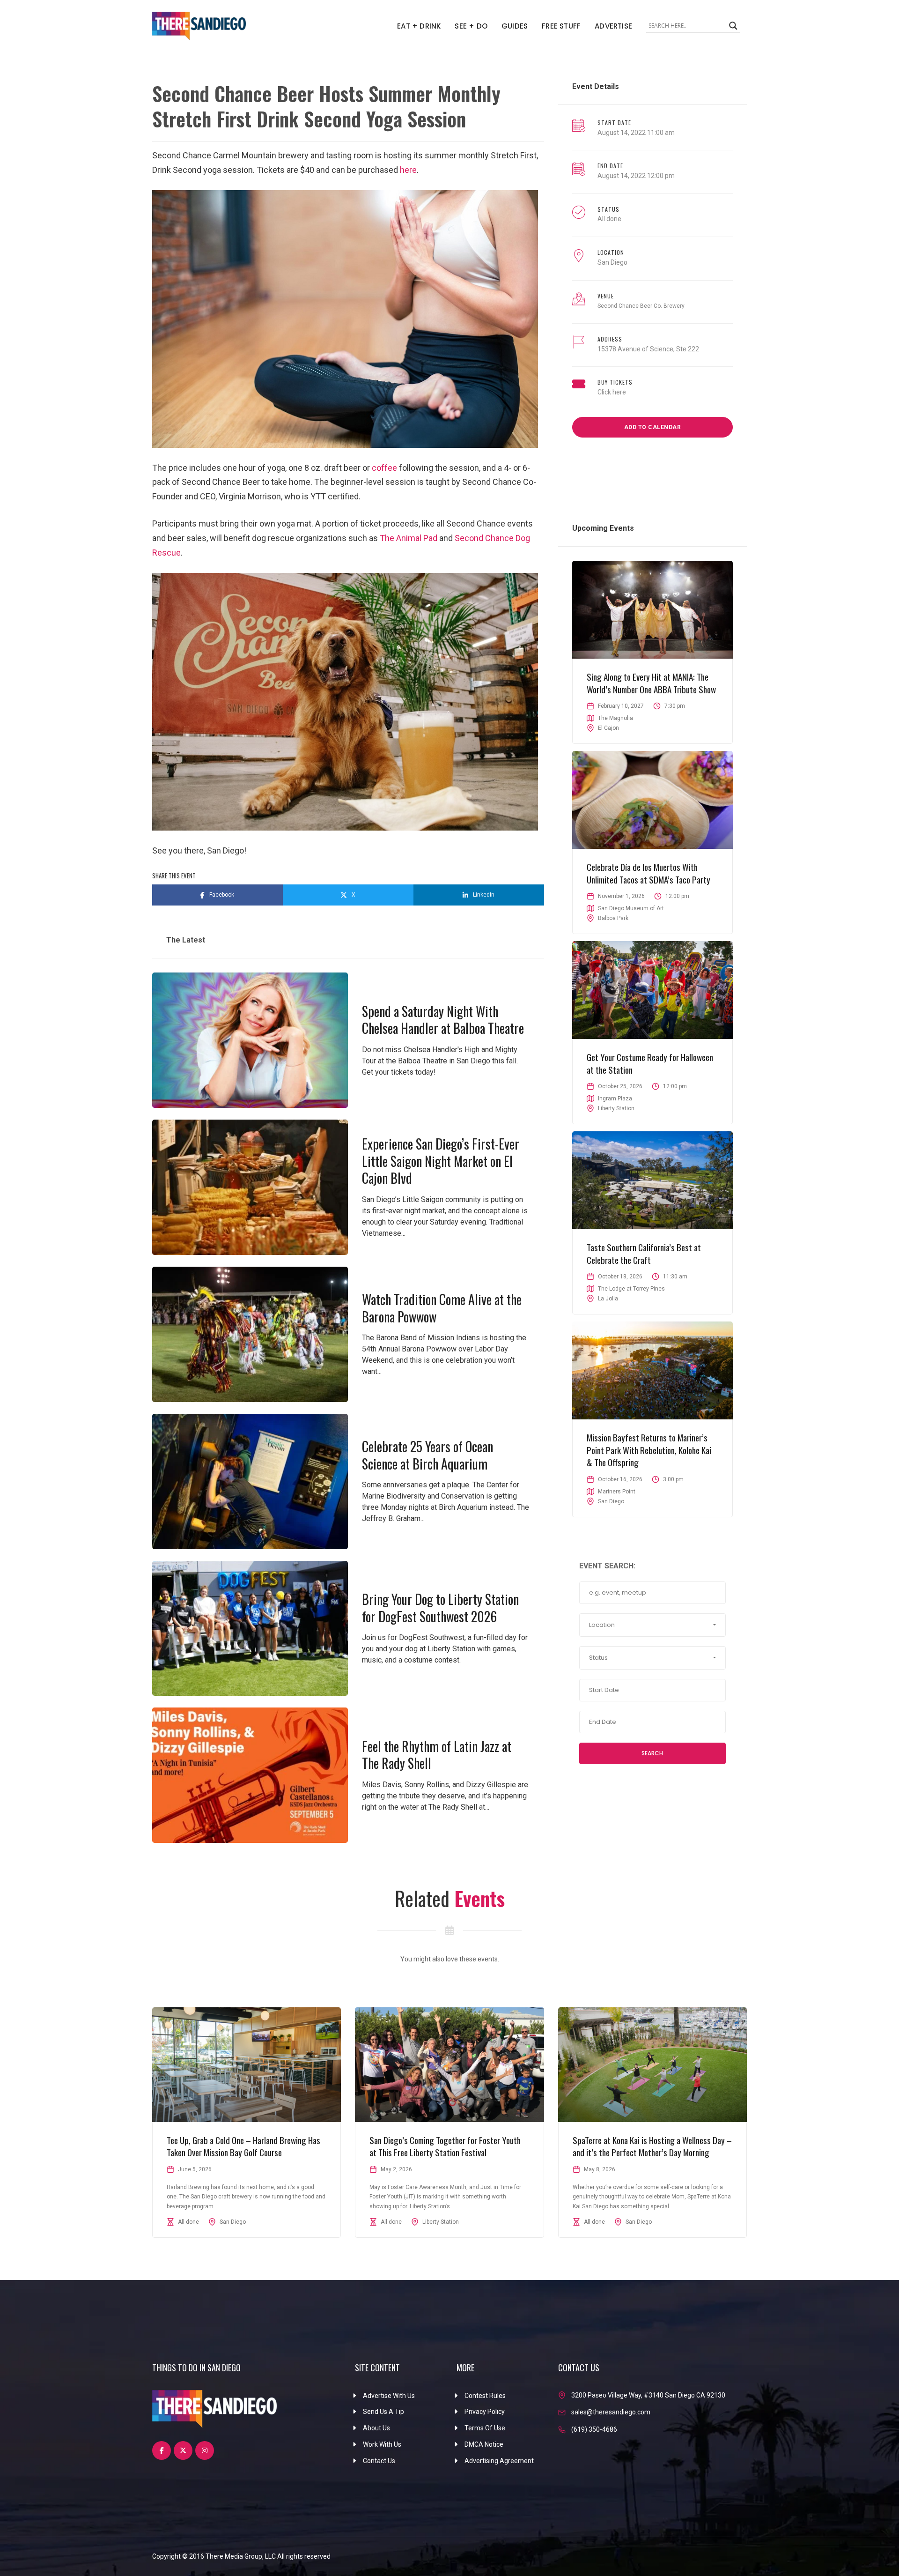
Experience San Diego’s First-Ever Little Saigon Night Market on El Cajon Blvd (441, 1161)
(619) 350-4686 (594, 2429)
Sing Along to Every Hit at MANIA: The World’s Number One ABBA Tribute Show (651, 683)
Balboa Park (613, 918)
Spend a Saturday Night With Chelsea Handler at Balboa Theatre (443, 1020)
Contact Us (379, 2461)
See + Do (471, 26)
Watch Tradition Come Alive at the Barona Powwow (442, 1308)
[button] (652, 1625)
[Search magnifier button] (733, 26)
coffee (384, 468)
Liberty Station (616, 1108)
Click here (612, 392)
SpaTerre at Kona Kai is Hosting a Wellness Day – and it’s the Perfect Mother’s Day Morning (652, 2146)
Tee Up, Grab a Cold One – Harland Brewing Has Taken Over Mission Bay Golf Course (243, 2146)
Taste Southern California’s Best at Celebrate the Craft (644, 1253)
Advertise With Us (389, 2396)
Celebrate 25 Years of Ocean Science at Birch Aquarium (427, 1455)
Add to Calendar (653, 427)
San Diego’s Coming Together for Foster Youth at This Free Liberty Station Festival (445, 2146)
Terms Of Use (485, 2428)
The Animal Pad (409, 538)
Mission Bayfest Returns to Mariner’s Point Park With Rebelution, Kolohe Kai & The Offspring (649, 1450)
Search (652, 1753)
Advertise (613, 26)
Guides (515, 26)
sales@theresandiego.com (611, 2412)
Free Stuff (561, 26)
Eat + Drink (419, 26)
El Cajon (608, 728)
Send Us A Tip (383, 2412)
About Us (376, 2428)
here (408, 170)
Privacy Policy (485, 2412)
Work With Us (382, 2444)
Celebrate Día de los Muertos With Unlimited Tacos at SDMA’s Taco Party (648, 873)
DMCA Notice (484, 2444)
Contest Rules (485, 2396)
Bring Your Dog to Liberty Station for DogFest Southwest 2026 (440, 1607)
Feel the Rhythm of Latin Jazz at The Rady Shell (437, 1755)
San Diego (612, 262)
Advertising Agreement (499, 2461)
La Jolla (608, 1299)
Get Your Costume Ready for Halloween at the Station (650, 1063)
